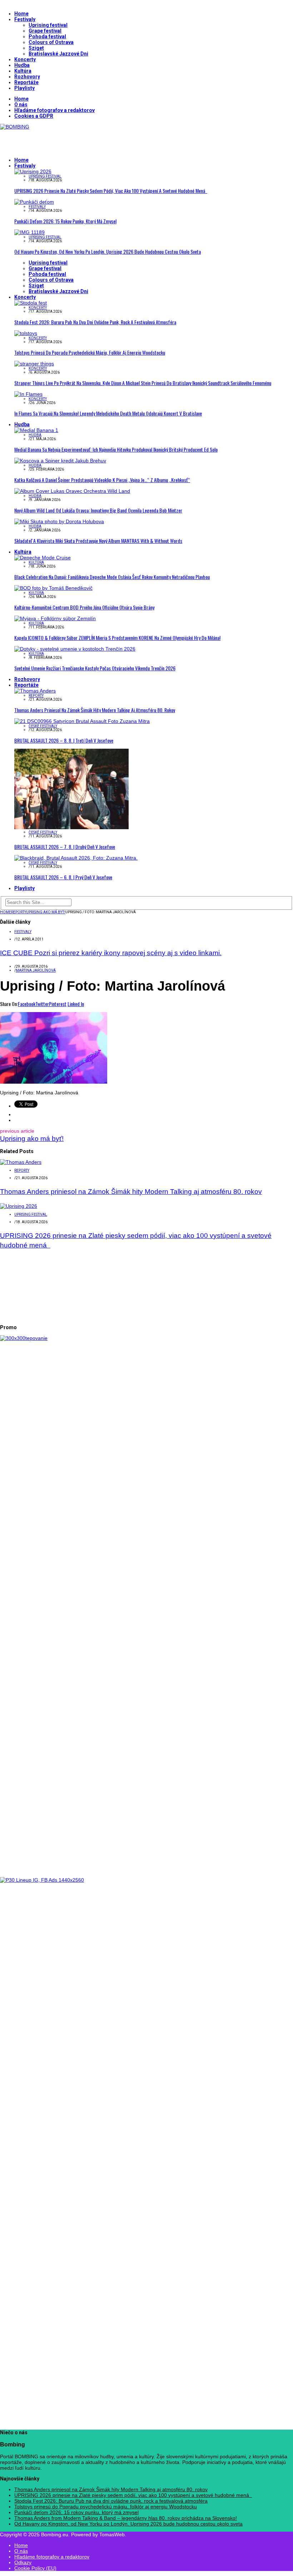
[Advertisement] (84, 140)
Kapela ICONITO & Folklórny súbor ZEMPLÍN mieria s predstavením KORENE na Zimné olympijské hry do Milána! (117, 638)
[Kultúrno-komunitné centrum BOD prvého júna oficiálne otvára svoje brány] (53, 588)
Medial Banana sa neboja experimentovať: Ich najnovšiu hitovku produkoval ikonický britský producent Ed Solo (116, 449)
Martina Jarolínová (36, 970)
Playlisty (24, 88)
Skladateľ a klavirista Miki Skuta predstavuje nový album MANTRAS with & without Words (98, 541)
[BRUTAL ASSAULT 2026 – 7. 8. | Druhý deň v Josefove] (71, 827)
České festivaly (43, 726)
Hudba (22, 65)
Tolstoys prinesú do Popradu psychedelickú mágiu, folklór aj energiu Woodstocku (90, 352)
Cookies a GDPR (34, 116)
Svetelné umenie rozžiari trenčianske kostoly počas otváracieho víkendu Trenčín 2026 (95, 668)
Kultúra (23, 71)
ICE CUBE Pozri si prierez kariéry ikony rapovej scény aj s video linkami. (111, 953)
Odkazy (23, 2562)
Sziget (36, 48)
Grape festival (45, 31)
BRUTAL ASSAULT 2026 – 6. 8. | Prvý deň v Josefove (63, 877)
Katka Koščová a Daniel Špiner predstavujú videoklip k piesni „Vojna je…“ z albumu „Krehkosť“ (102, 480)
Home (21, 14)
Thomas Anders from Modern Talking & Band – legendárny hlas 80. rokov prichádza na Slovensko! (126, 2518)
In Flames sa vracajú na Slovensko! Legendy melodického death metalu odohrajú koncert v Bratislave (108, 413)
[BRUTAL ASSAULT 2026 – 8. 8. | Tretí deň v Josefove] (82, 721)
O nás (21, 105)
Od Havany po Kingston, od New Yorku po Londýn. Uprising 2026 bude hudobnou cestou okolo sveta (108, 251)
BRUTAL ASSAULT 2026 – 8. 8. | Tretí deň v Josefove (64, 740)
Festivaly (25, 19)
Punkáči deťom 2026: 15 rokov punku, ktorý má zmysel (65, 221)
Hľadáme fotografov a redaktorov (54, 110)
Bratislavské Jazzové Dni (58, 54)
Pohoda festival (47, 37)
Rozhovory (27, 77)
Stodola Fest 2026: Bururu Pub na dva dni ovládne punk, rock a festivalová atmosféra (95, 322)
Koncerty (25, 59)
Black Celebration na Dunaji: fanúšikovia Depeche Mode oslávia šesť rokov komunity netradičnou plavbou (112, 577)
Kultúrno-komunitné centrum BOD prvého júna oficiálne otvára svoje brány (84, 607)
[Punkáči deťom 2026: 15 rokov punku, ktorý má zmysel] (34, 202)
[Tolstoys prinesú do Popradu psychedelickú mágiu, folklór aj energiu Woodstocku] (26, 333)
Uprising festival (48, 25)
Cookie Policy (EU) (35, 2568)
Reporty (36, 696)
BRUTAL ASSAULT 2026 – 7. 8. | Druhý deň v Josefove (65, 847)
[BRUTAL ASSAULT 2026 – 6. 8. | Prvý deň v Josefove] (76, 858)
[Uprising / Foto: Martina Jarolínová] (54, 1082)
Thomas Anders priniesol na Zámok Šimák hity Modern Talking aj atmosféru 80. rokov (95, 710)
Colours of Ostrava (51, 42)
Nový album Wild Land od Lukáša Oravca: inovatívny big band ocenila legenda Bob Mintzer (98, 510)
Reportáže (26, 82)
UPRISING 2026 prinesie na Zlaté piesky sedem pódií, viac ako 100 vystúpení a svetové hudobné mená (111, 191)
